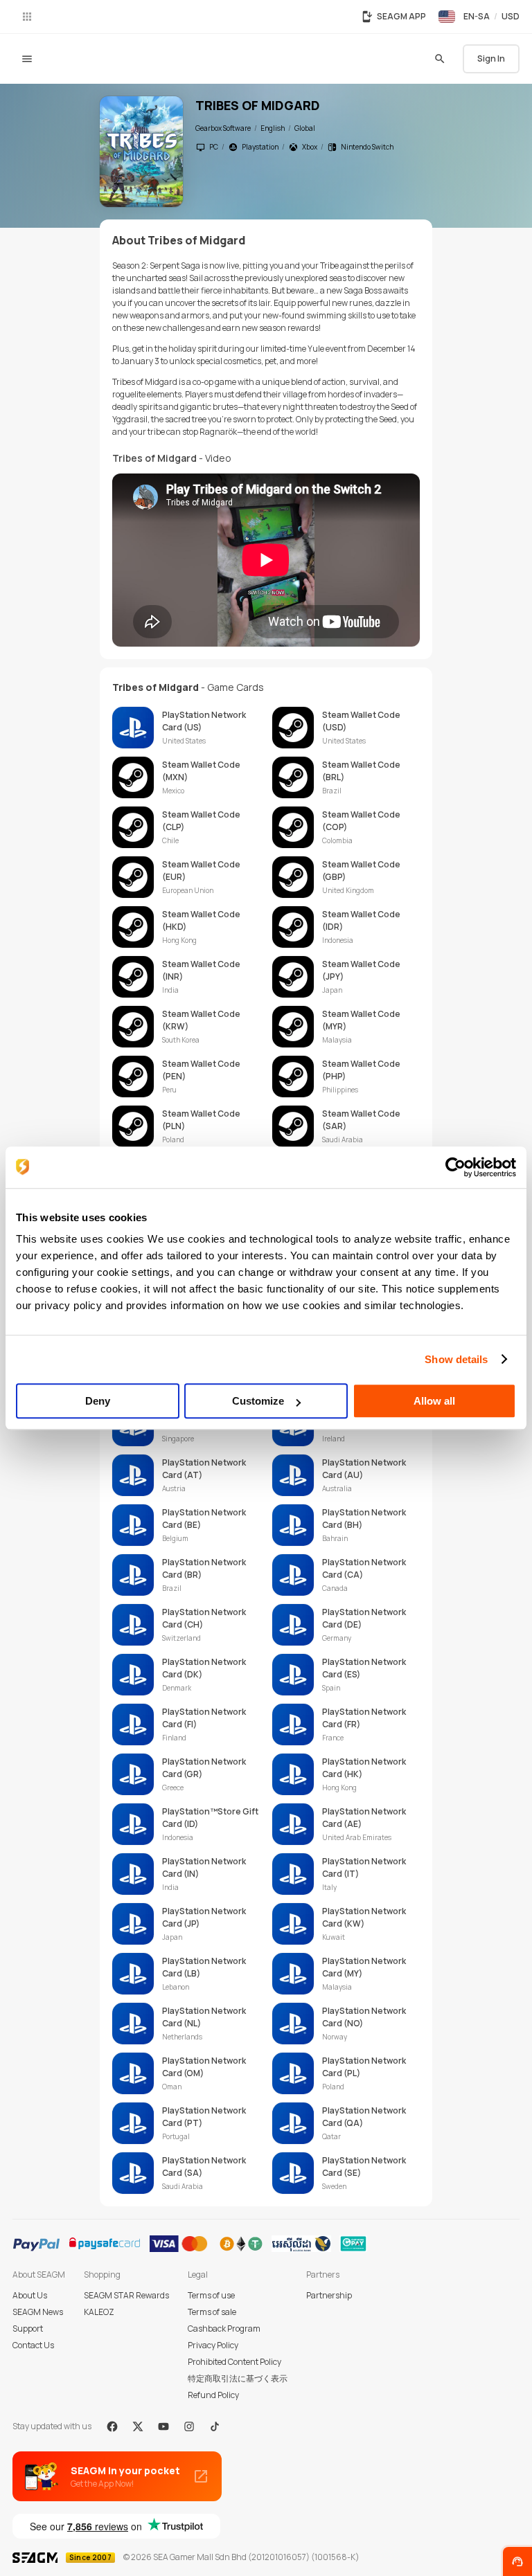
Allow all (434, 1401)
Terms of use (211, 2295)
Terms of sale (212, 2312)
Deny (98, 1401)
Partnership (329, 2295)
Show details (456, 1359)
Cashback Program (224, 2329)
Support (28, 2329)
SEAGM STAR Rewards (126, 2295)
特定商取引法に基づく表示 (238, 2378)
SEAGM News (38, 2312)
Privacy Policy (213, 2345)
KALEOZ (99, 2312)
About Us (30, 2295)
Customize (258, 1401)
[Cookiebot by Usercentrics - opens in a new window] (455, 1167)
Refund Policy (213, 2395)
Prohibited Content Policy (234, 2362)
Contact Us (33, 2345)
